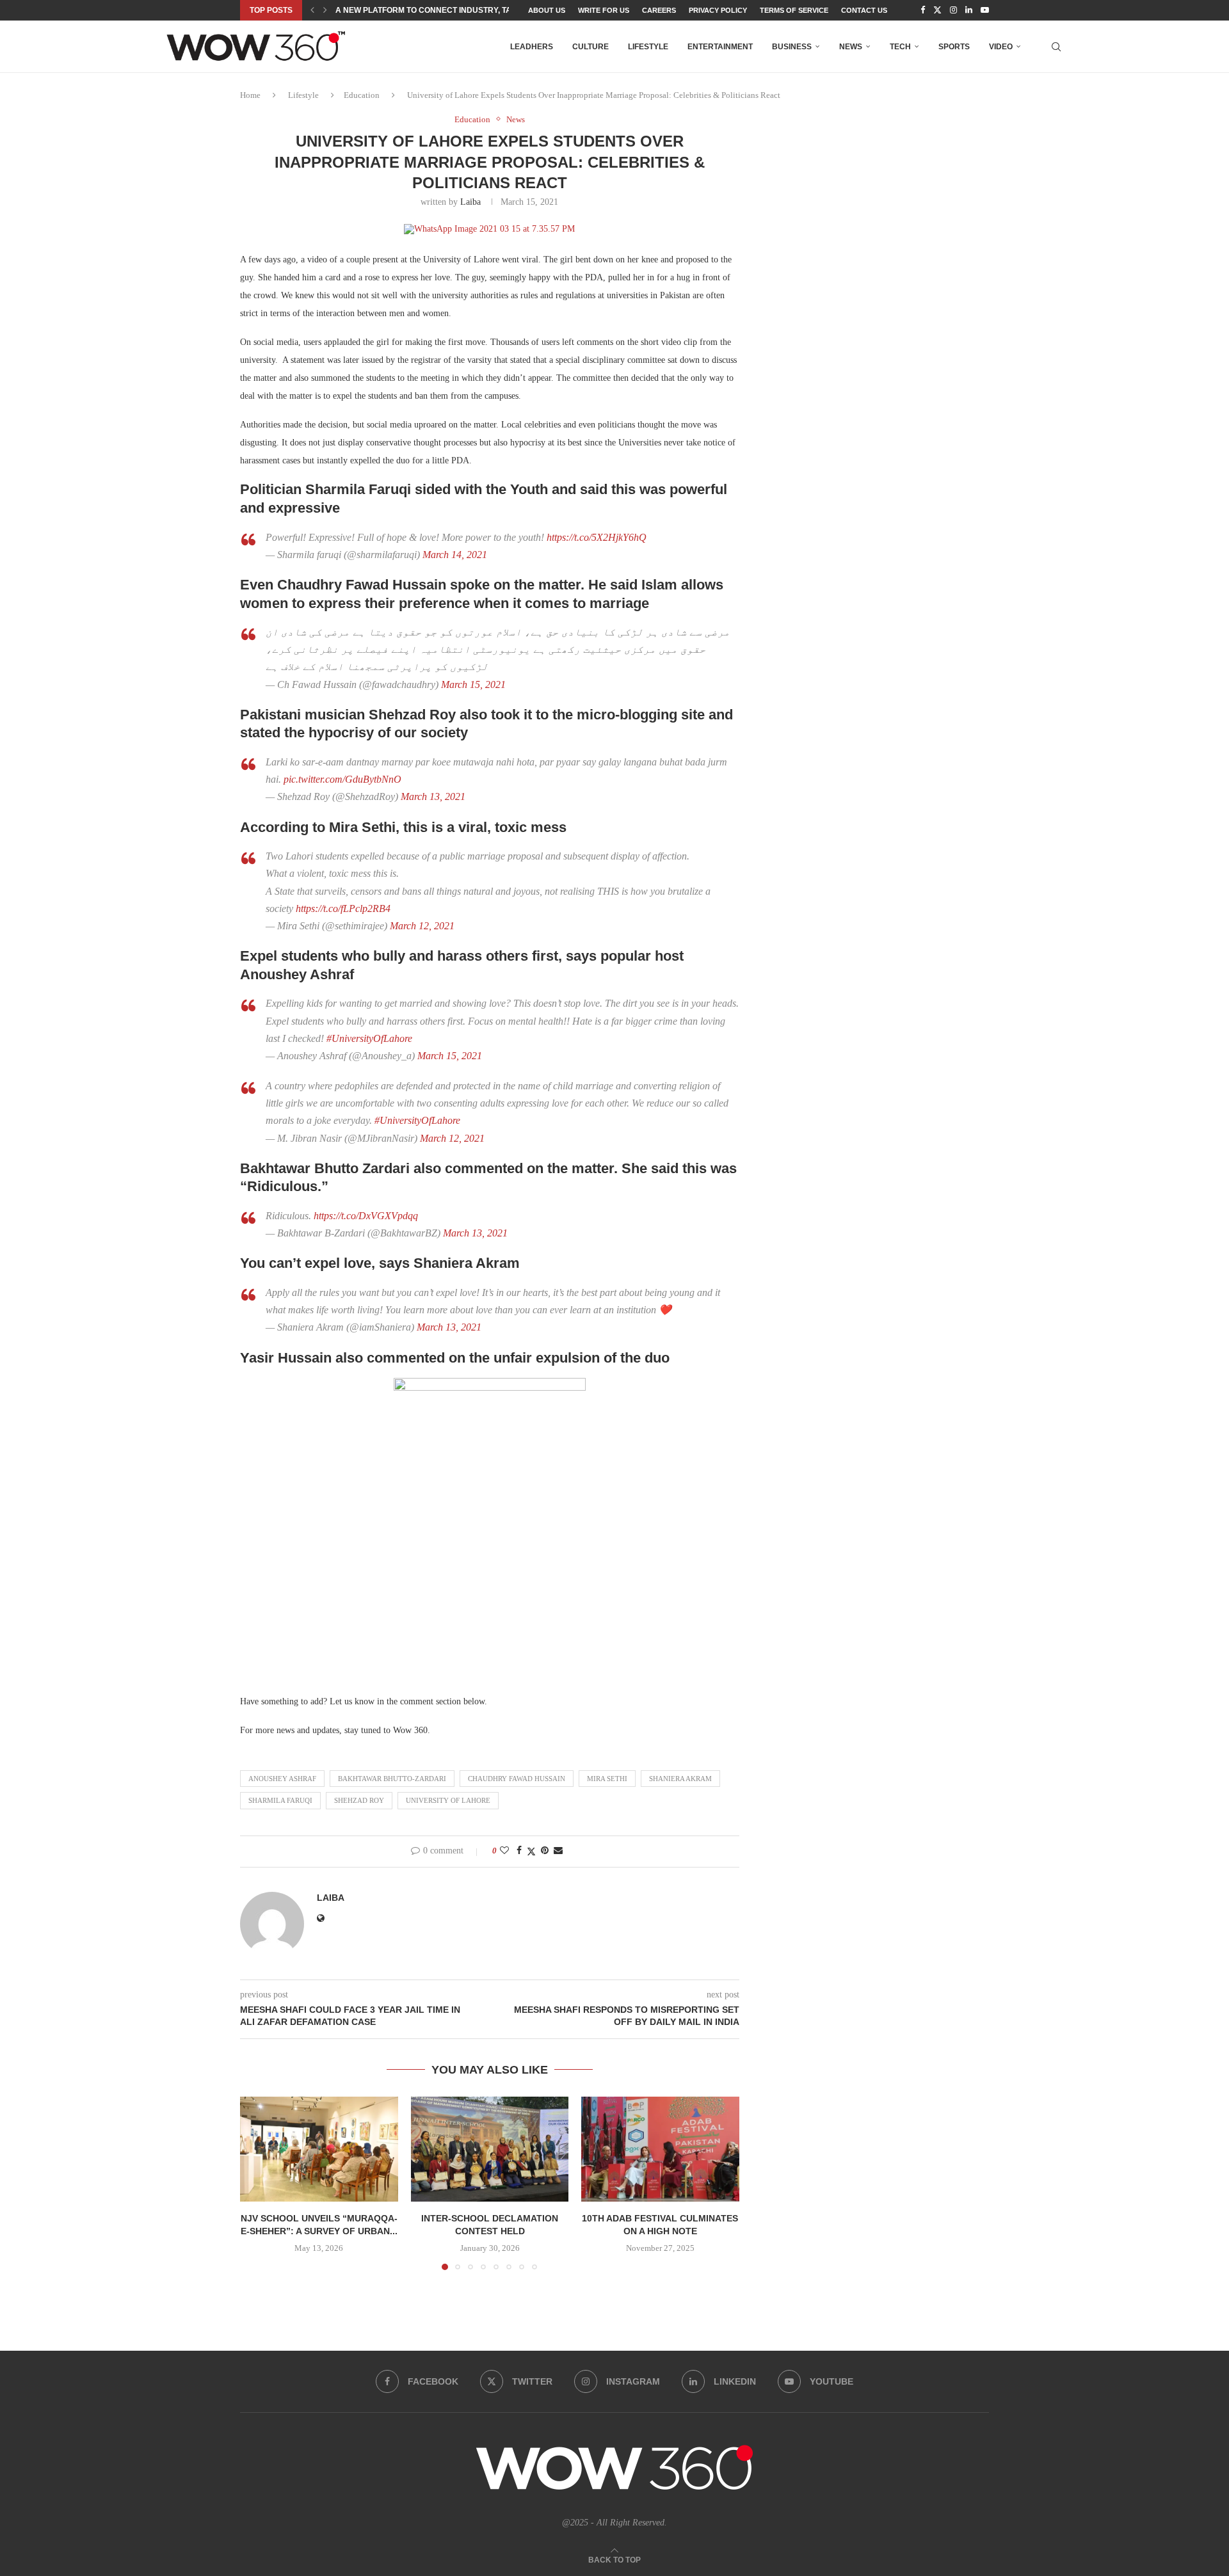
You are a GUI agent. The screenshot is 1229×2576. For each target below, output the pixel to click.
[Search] (1056, 47)
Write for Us (604, 10)
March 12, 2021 (422, 926)
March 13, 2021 (433, 796)
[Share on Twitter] (531, 1852)
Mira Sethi (607, 1779)
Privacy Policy (718, 10)
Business (792, 47)
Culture (590, 47)
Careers (659, 10)
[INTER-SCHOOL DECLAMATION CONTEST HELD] (490, 2149)
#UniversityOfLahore (369, 1038)
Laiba (470, 202)
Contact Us (864, 10)
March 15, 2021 (473, 684)
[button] (312, 10)
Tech (900, 47)
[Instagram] (953, 10)
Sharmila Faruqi (280, 1800)
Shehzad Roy (359, 1800)
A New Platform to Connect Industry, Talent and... (446, 10)
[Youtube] (985, 10)
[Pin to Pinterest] (545, 1851)
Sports (954, 47)
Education (362, 95)
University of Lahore (448, 1800)
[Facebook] (923, 10)
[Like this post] (504, 1851)
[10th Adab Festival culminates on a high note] (660, 2149)
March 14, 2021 (455, 555)
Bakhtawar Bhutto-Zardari (392, 1779)
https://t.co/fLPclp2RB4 (343, 908)
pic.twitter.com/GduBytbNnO (342, 779)
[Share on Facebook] (519, 1851)
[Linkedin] (969, 10)
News (851, 47)
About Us (547, 10)
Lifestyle (648, 47)
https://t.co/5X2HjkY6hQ (597, 537)
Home (250, 95)
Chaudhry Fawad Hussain (517, 1779)
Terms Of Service (794, 10)
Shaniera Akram (680, 1779)
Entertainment (720, 47)
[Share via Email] (558, 1851)
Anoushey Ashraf (282, 1779)
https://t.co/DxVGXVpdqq (366, 1216)
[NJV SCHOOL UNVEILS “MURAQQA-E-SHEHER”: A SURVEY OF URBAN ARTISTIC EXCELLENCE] (319, 2149)
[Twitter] (937, 10)
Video (1001, 47)
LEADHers (532, 47)
